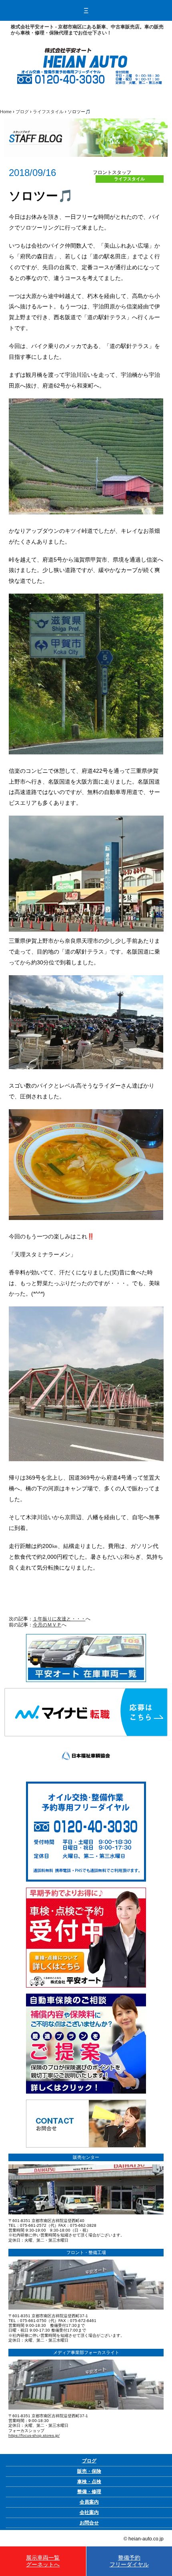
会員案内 (89, 2502)
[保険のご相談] (86, 1996)
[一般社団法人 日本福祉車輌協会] (86, 1739)
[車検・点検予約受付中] (86, 1890)
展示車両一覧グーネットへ (43, 2561)
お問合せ (89, 2523)
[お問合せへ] (86, 2102)
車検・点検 (89, 2482)
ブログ (22, 112)
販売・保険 (89, 2471)
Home (6, 112)
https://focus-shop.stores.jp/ (34, 2435)
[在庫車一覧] (86, 1637)
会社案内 (89, 2512)
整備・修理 (89, 2492)
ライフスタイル (48, 112)
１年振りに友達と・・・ (59, 1619)
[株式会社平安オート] (85, 51)
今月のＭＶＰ (47, 1625)
